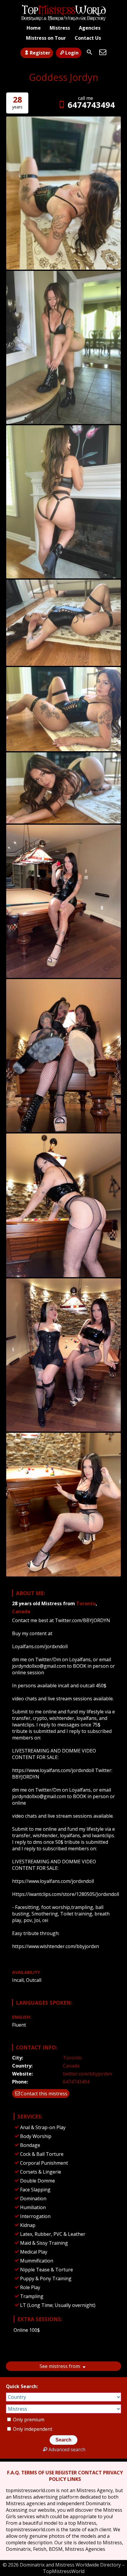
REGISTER (66, 2473)
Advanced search (67, 2449)
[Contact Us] (103, 52)
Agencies (90, 28)
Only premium (28, 2420)
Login (72, 53)
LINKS (74, 2479)
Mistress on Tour (46, 38)
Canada (21, 1611)
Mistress (60, 28)
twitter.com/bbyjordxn (87, 2074)
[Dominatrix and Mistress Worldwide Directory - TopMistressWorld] (63, 13)
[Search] (89, 52)
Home (34, 28)
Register (40, 53)
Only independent (32, 2429)
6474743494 (91, 105)
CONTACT (90, 2473)
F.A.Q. (14, 2473)
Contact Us (88, 38)
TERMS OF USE (38, 2473)
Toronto (86, 1603)
